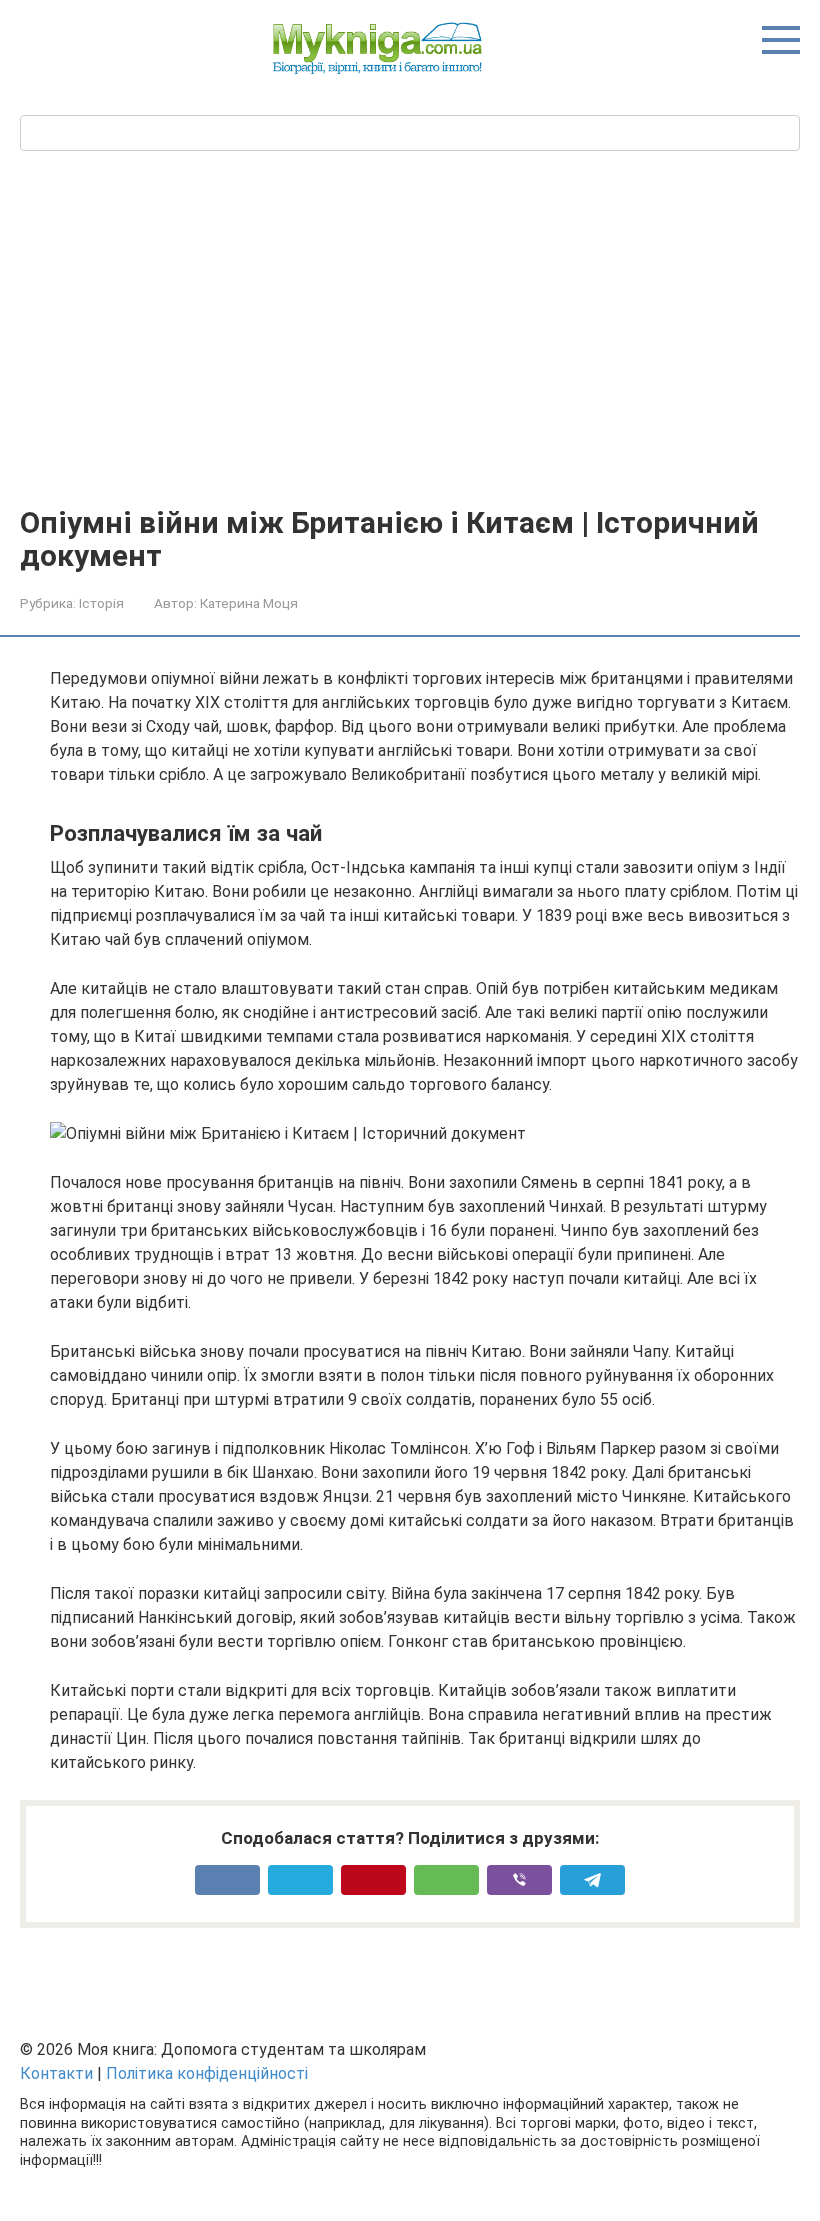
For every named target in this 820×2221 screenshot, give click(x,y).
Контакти (56, 2073)
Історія (101, 603)
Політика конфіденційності (207, 2073)
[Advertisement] (410, 356)
